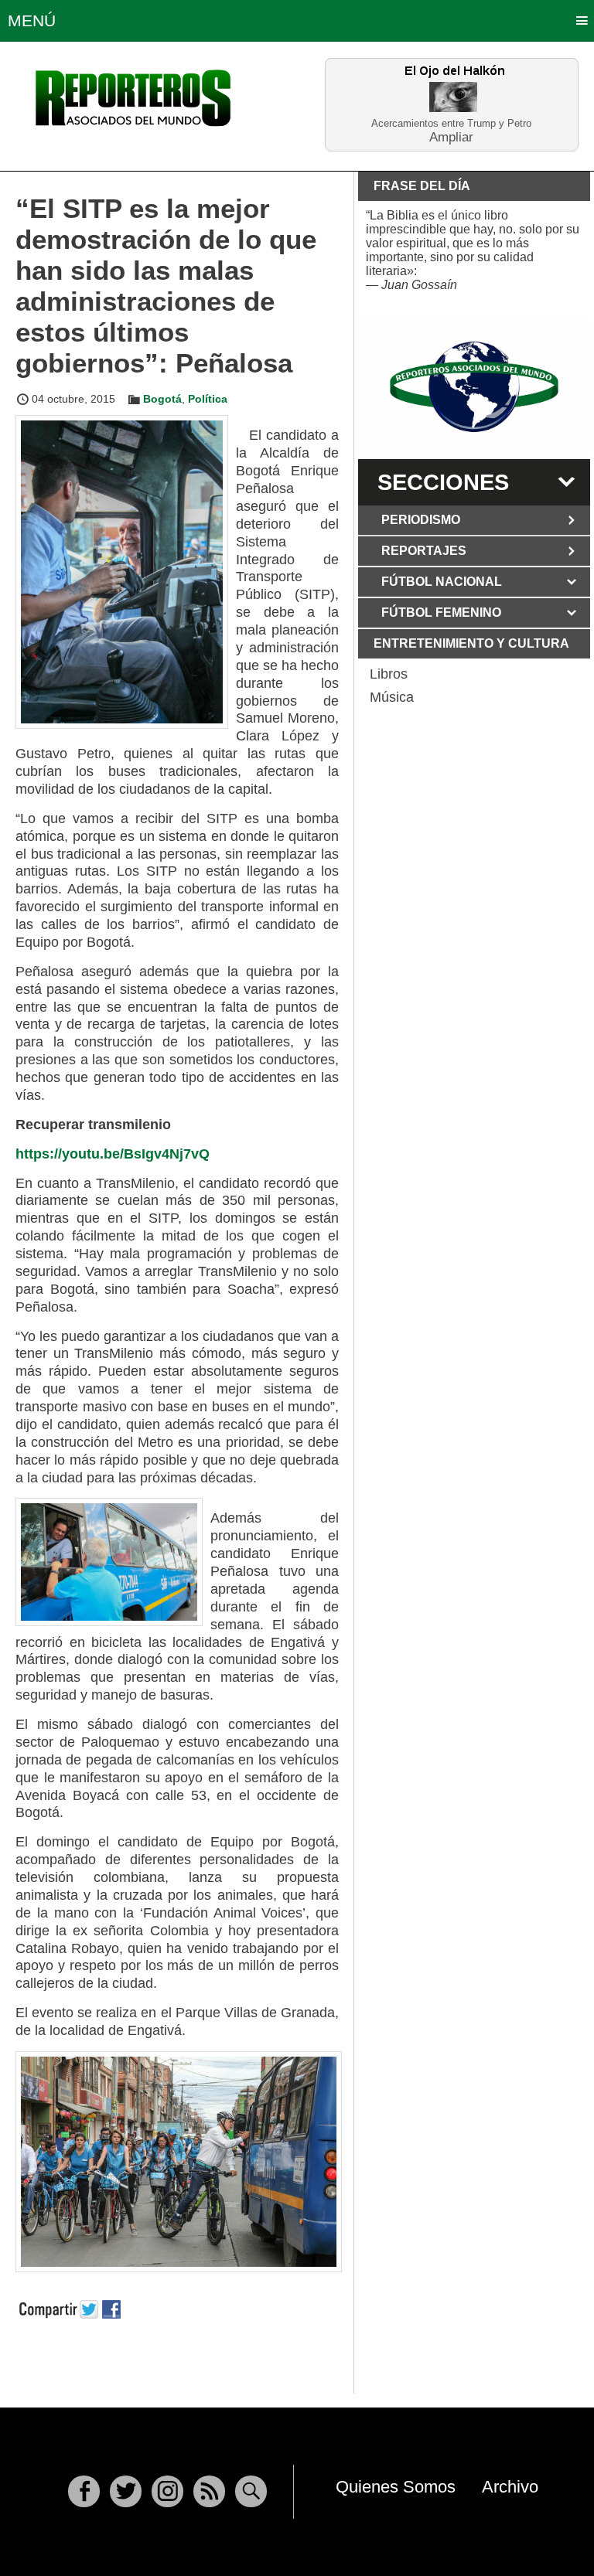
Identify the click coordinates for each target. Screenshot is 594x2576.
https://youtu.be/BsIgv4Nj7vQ (113, 1154)
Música (392, 697)
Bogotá (162, 399)
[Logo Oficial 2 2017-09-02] (474, 387)
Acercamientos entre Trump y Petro (451, 123)
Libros (389, 674)
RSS (209, 2491)
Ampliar (451, 136)
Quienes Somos (396, 2487)
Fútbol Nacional (442, 582)
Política (208, 399)
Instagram (167, 2491)
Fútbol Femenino (441, 613)
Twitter (126, 2491)
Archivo (510, 2487)
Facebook (84, 2491)
